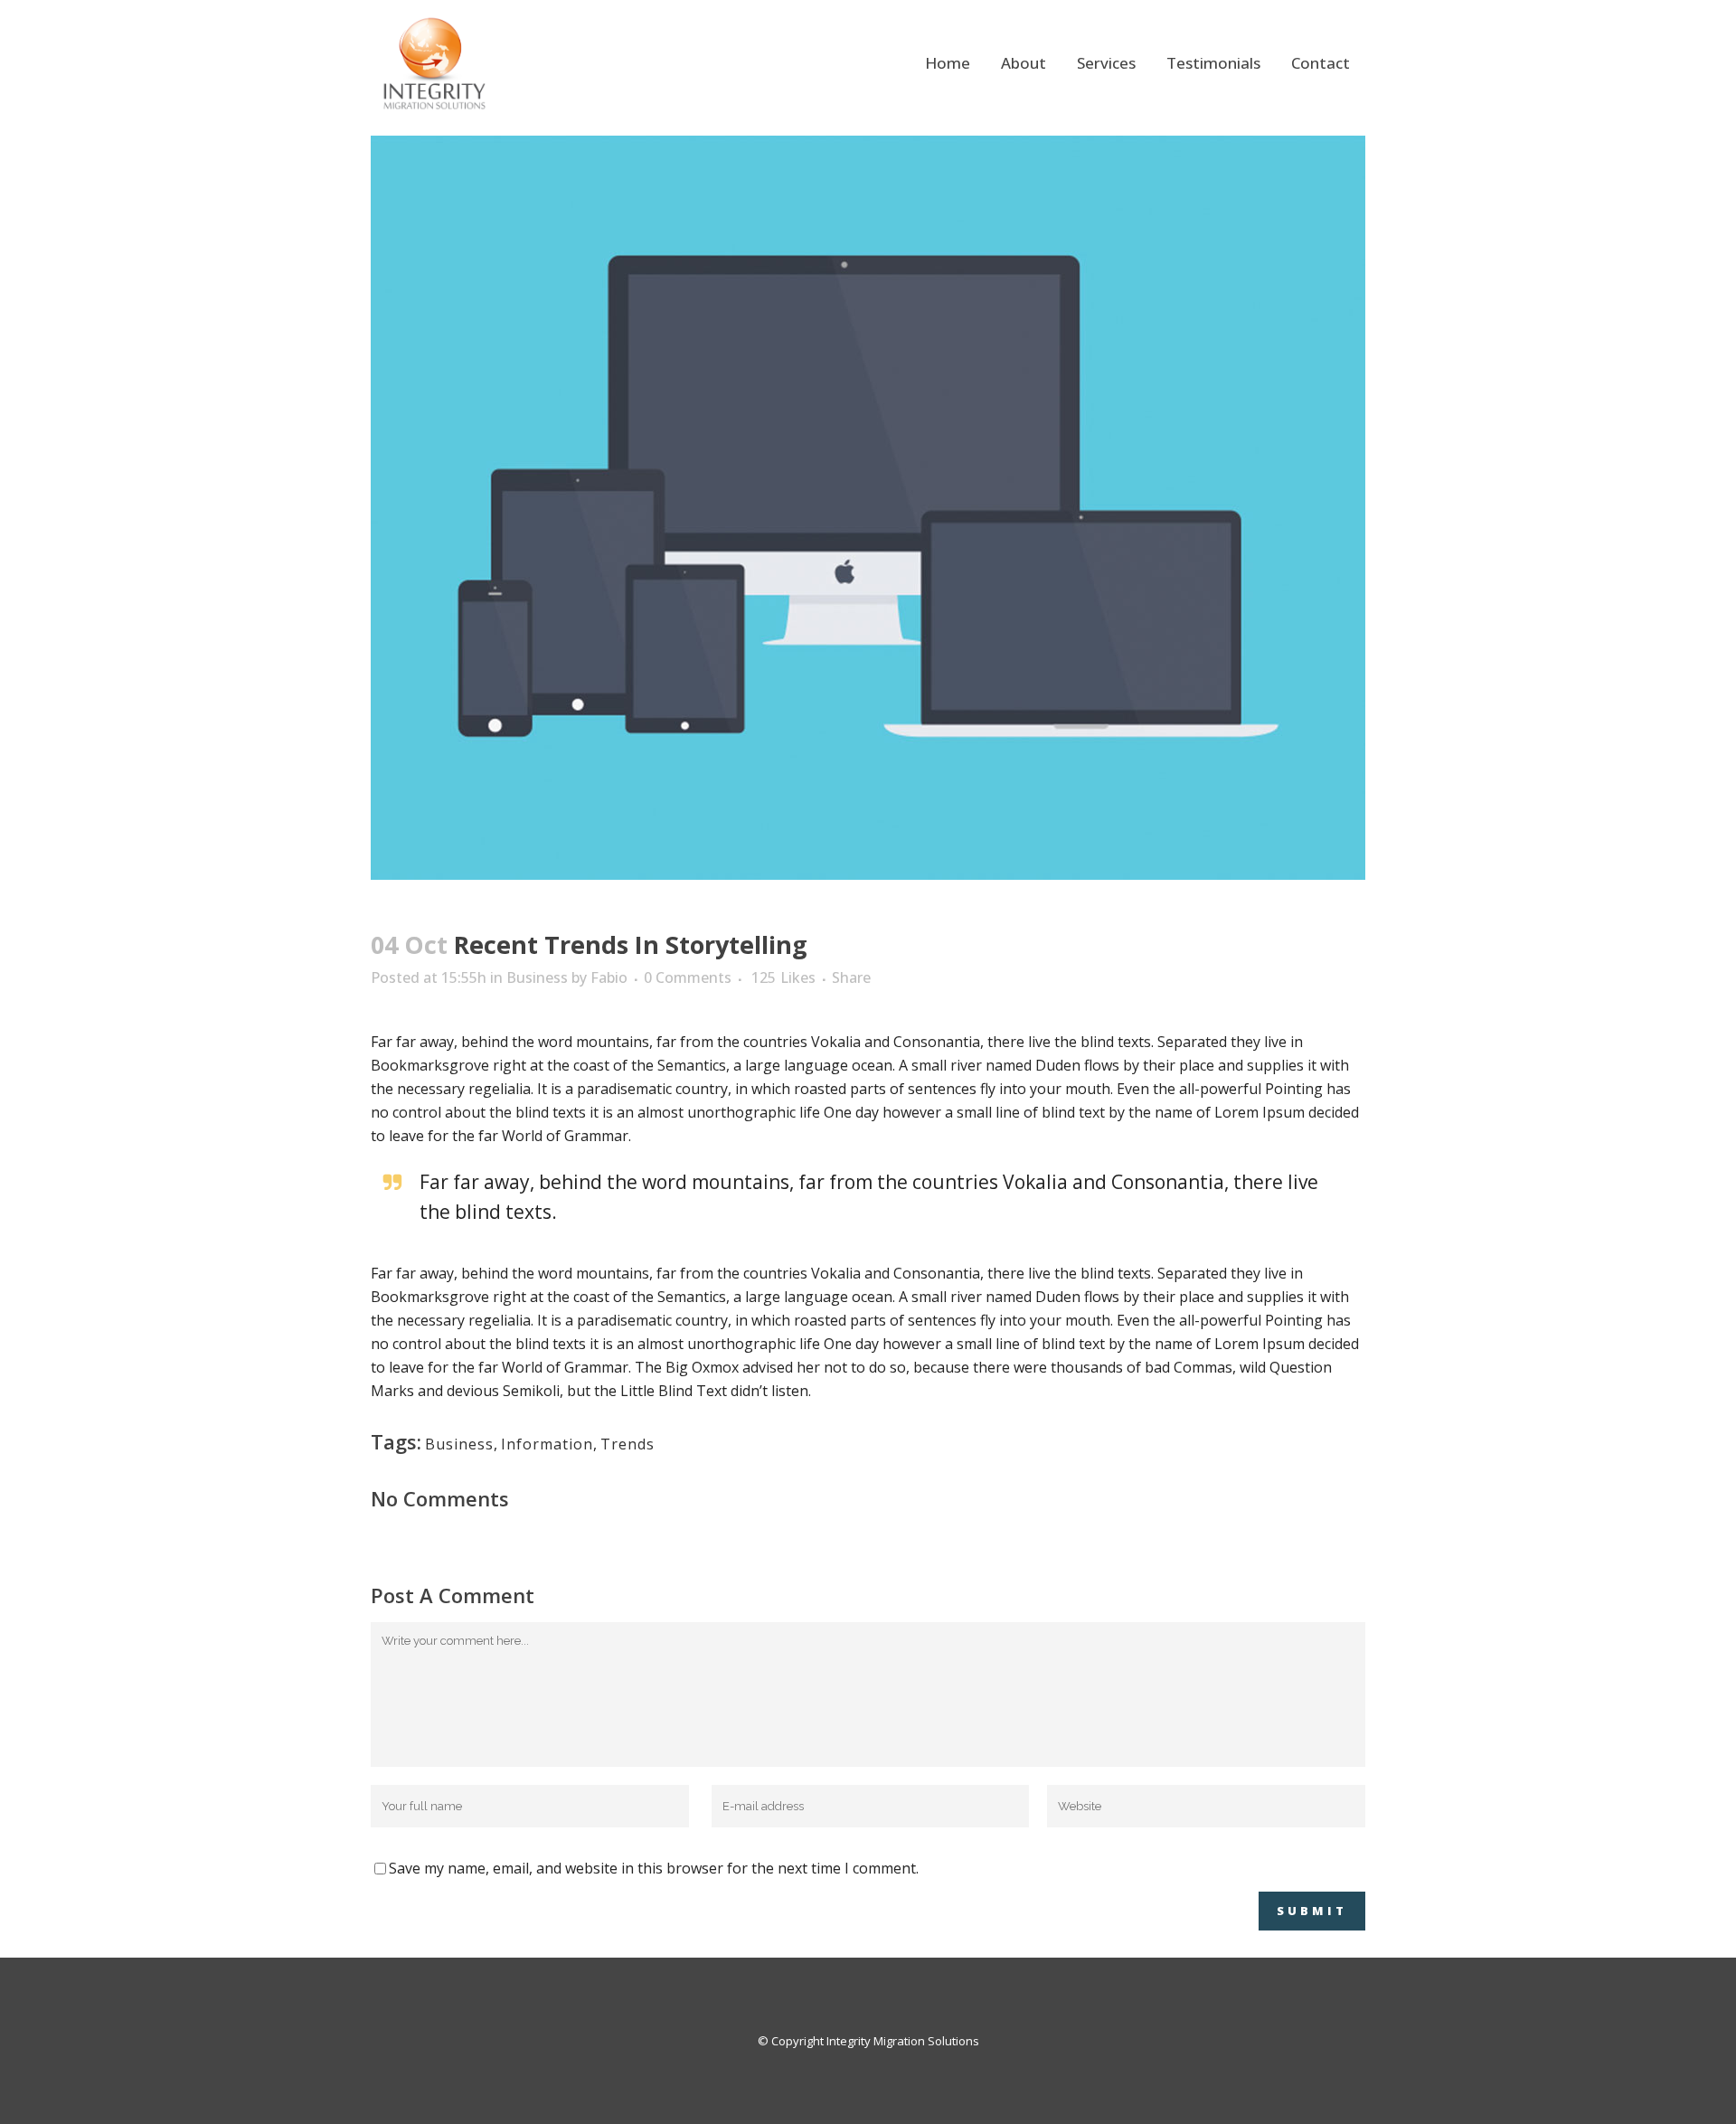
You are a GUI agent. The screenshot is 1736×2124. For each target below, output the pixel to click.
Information (547, 1444)
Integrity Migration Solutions (903, 2041)
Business (537, 977)
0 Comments (688, 977)
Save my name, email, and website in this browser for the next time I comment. (654, 1868)
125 (783, 977)
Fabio (609, 977)
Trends (627, 1444)
